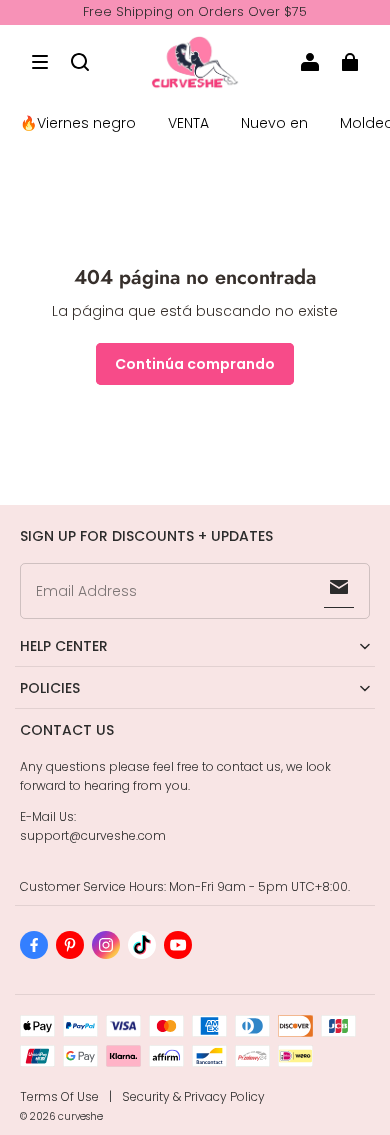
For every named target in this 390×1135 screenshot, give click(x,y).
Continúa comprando (195, 364)
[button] (40, 62)
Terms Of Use (59, 1096)
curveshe (80, 1116)
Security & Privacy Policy (193, 1096)
